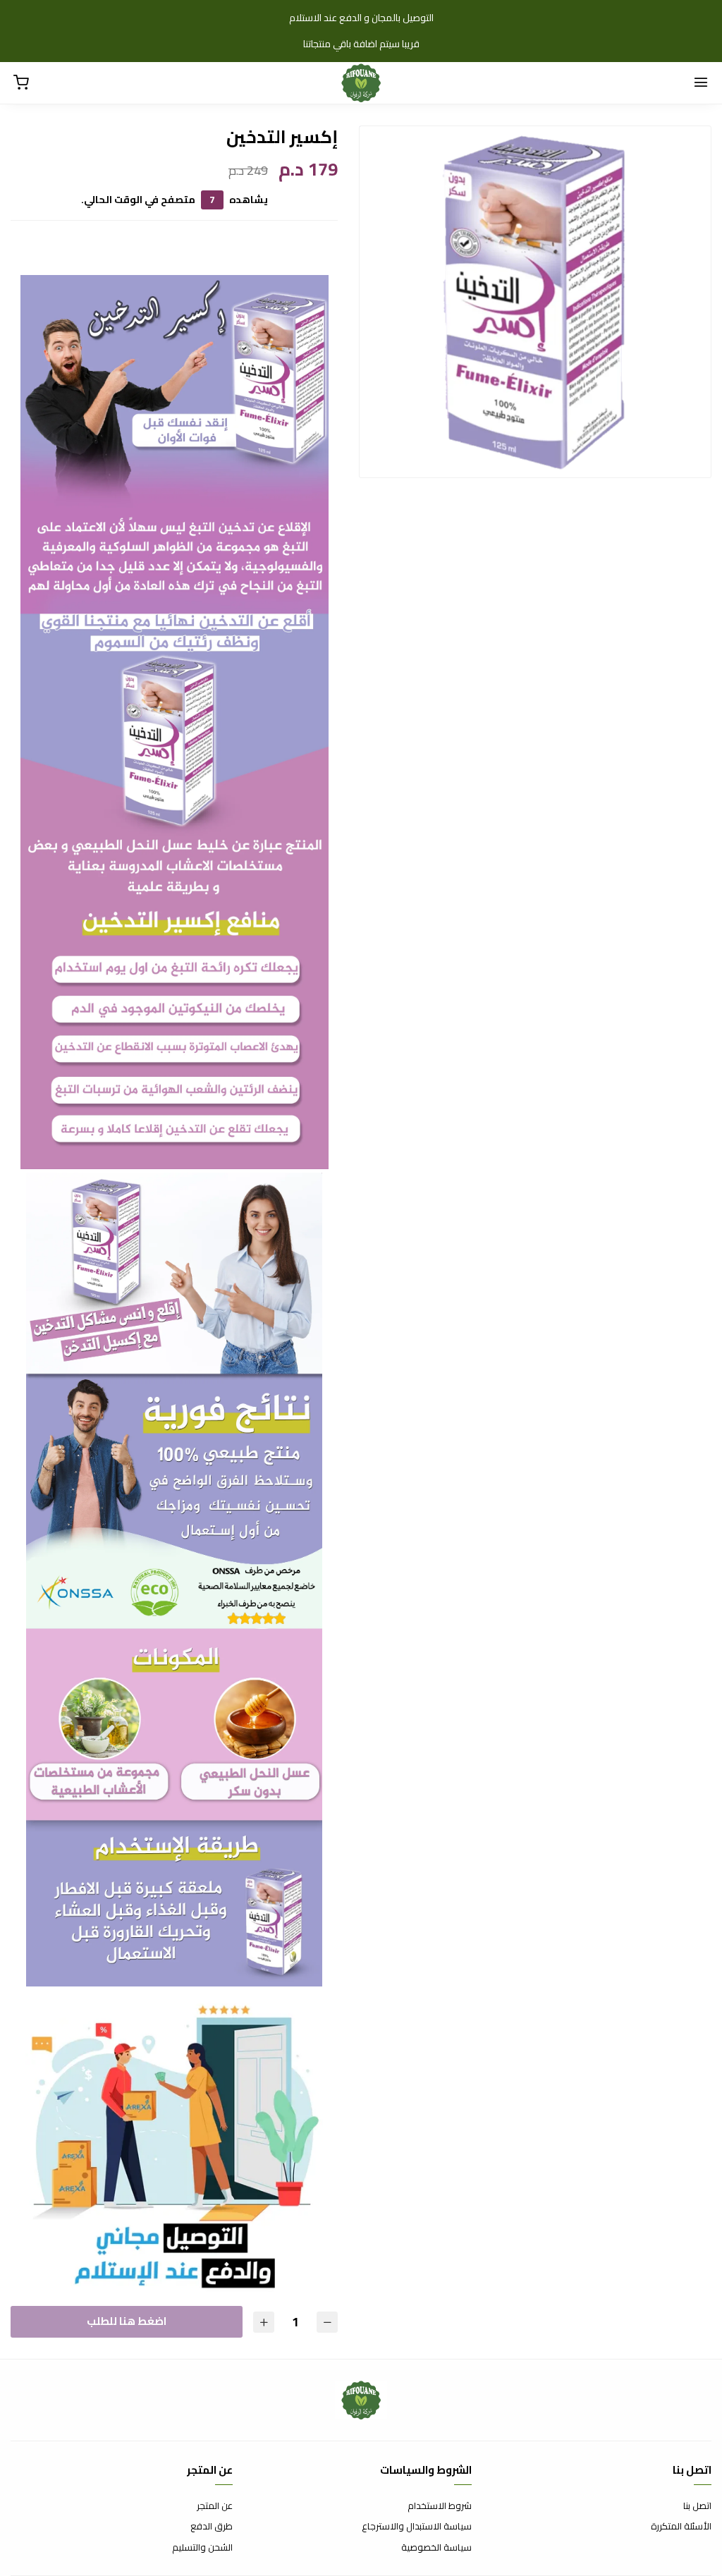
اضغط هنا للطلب (127, 2321)
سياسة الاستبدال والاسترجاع (417, 2527)
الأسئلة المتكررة (681, 2527)
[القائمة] (701, 83)
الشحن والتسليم (202, 2548)
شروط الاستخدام (440, 2506)
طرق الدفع (212, 2527)
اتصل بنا (697, 2506)
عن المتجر (215, 2506)
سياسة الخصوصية (436, 2548)
